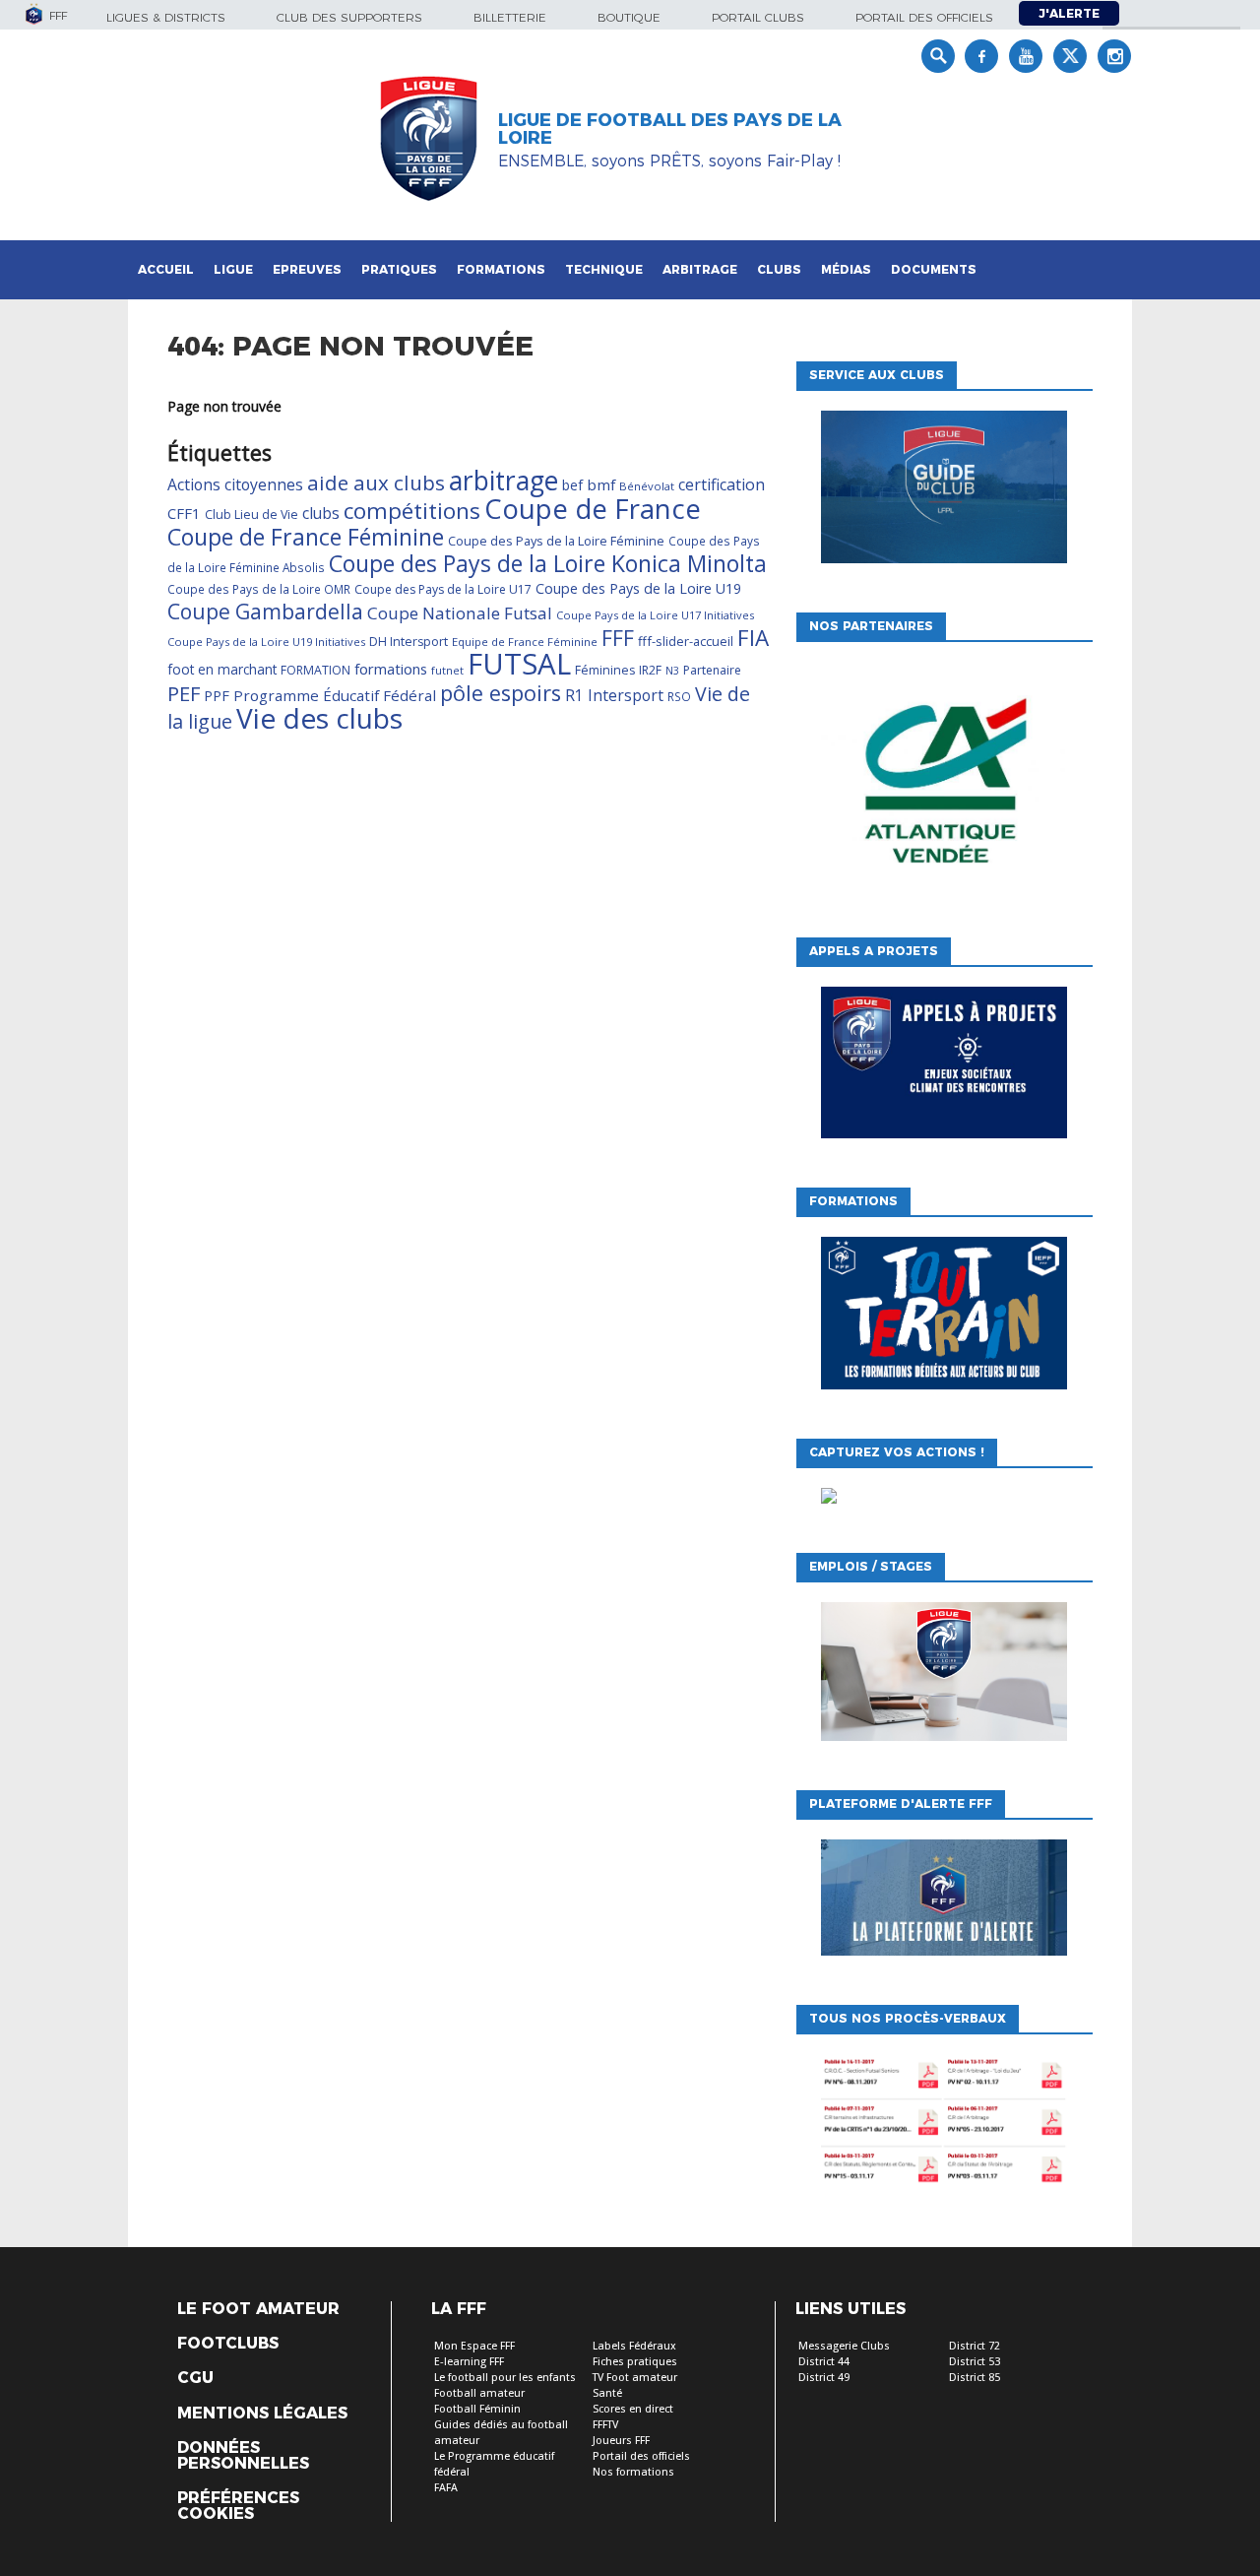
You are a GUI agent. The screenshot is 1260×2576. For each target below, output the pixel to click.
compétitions (412, 511)
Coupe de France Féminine (306, 537)
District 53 (975, 2362)
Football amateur (479, 2393)
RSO (679, 696)
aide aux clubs (376, 483)
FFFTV (605, 2425)
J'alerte (1069, 13)
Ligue (233, 269)
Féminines (605, 670)
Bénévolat (647, 486)
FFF (618, 638)
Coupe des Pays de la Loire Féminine (556, 541)
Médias (846, 269)
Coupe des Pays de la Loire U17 (443, 589)
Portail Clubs (758, 17)
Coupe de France (593, 509)
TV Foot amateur (635, 2378)
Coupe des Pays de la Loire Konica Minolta (548, 563)
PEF (184, 693)
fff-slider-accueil (686, 641)
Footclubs (228, 2344)
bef (572, 485)
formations (391, 669)
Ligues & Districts (166, 17)
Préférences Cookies (238, 2506)
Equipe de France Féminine (525, 642)
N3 (672, 671)
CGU (195, 2378)
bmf (601, 484)
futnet (447, 670)
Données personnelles (243, 2456)
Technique (604, 269)
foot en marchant (222, 670)
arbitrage (504, 481)
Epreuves (307, 269)
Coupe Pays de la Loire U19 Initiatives (266, 642)
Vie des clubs (319, 718)
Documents (934, 269)
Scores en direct (633, 2409)
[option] (944, 785)
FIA (753, 638)
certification (722, 484)
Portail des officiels (924, 17)
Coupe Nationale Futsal (460, 613)
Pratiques (399, 269)
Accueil (166, 269)
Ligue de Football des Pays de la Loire (670, 129)
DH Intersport (409, 642)
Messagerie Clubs (844, 2346)
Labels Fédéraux (634, 2346)
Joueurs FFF (621, 2441)
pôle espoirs (501, 693)
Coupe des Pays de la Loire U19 (638, 588)
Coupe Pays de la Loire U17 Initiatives (655, 615)
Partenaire (712, 670)
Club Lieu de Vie (252, 515)
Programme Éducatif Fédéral (335, 695)
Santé (607, 2393)
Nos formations (633, 2472)
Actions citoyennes (235, 484)
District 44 (824, 2362)
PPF (217, 695)
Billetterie (510, 17)
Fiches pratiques (635, 2362)
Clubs (779, 269)
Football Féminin (477, 2409)
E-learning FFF (469, 2362)
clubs (321, 513)
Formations (501, 269)
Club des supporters (349, 17)
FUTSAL (519, 664)
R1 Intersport (614, 695)
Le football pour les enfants (505, 2378)
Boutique (629, 17)
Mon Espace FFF (474, 2346)
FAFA (446, 2488)
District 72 (975, 2346)
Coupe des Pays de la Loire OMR (259, 589)
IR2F (650, 670)
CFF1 (184, 513)
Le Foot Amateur (258, 2309)
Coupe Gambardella (265, 611)
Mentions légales (262, 2414)
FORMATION (315, 670)
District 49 (824, 2378)
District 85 (975, 2378)
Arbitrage (700, 269)
